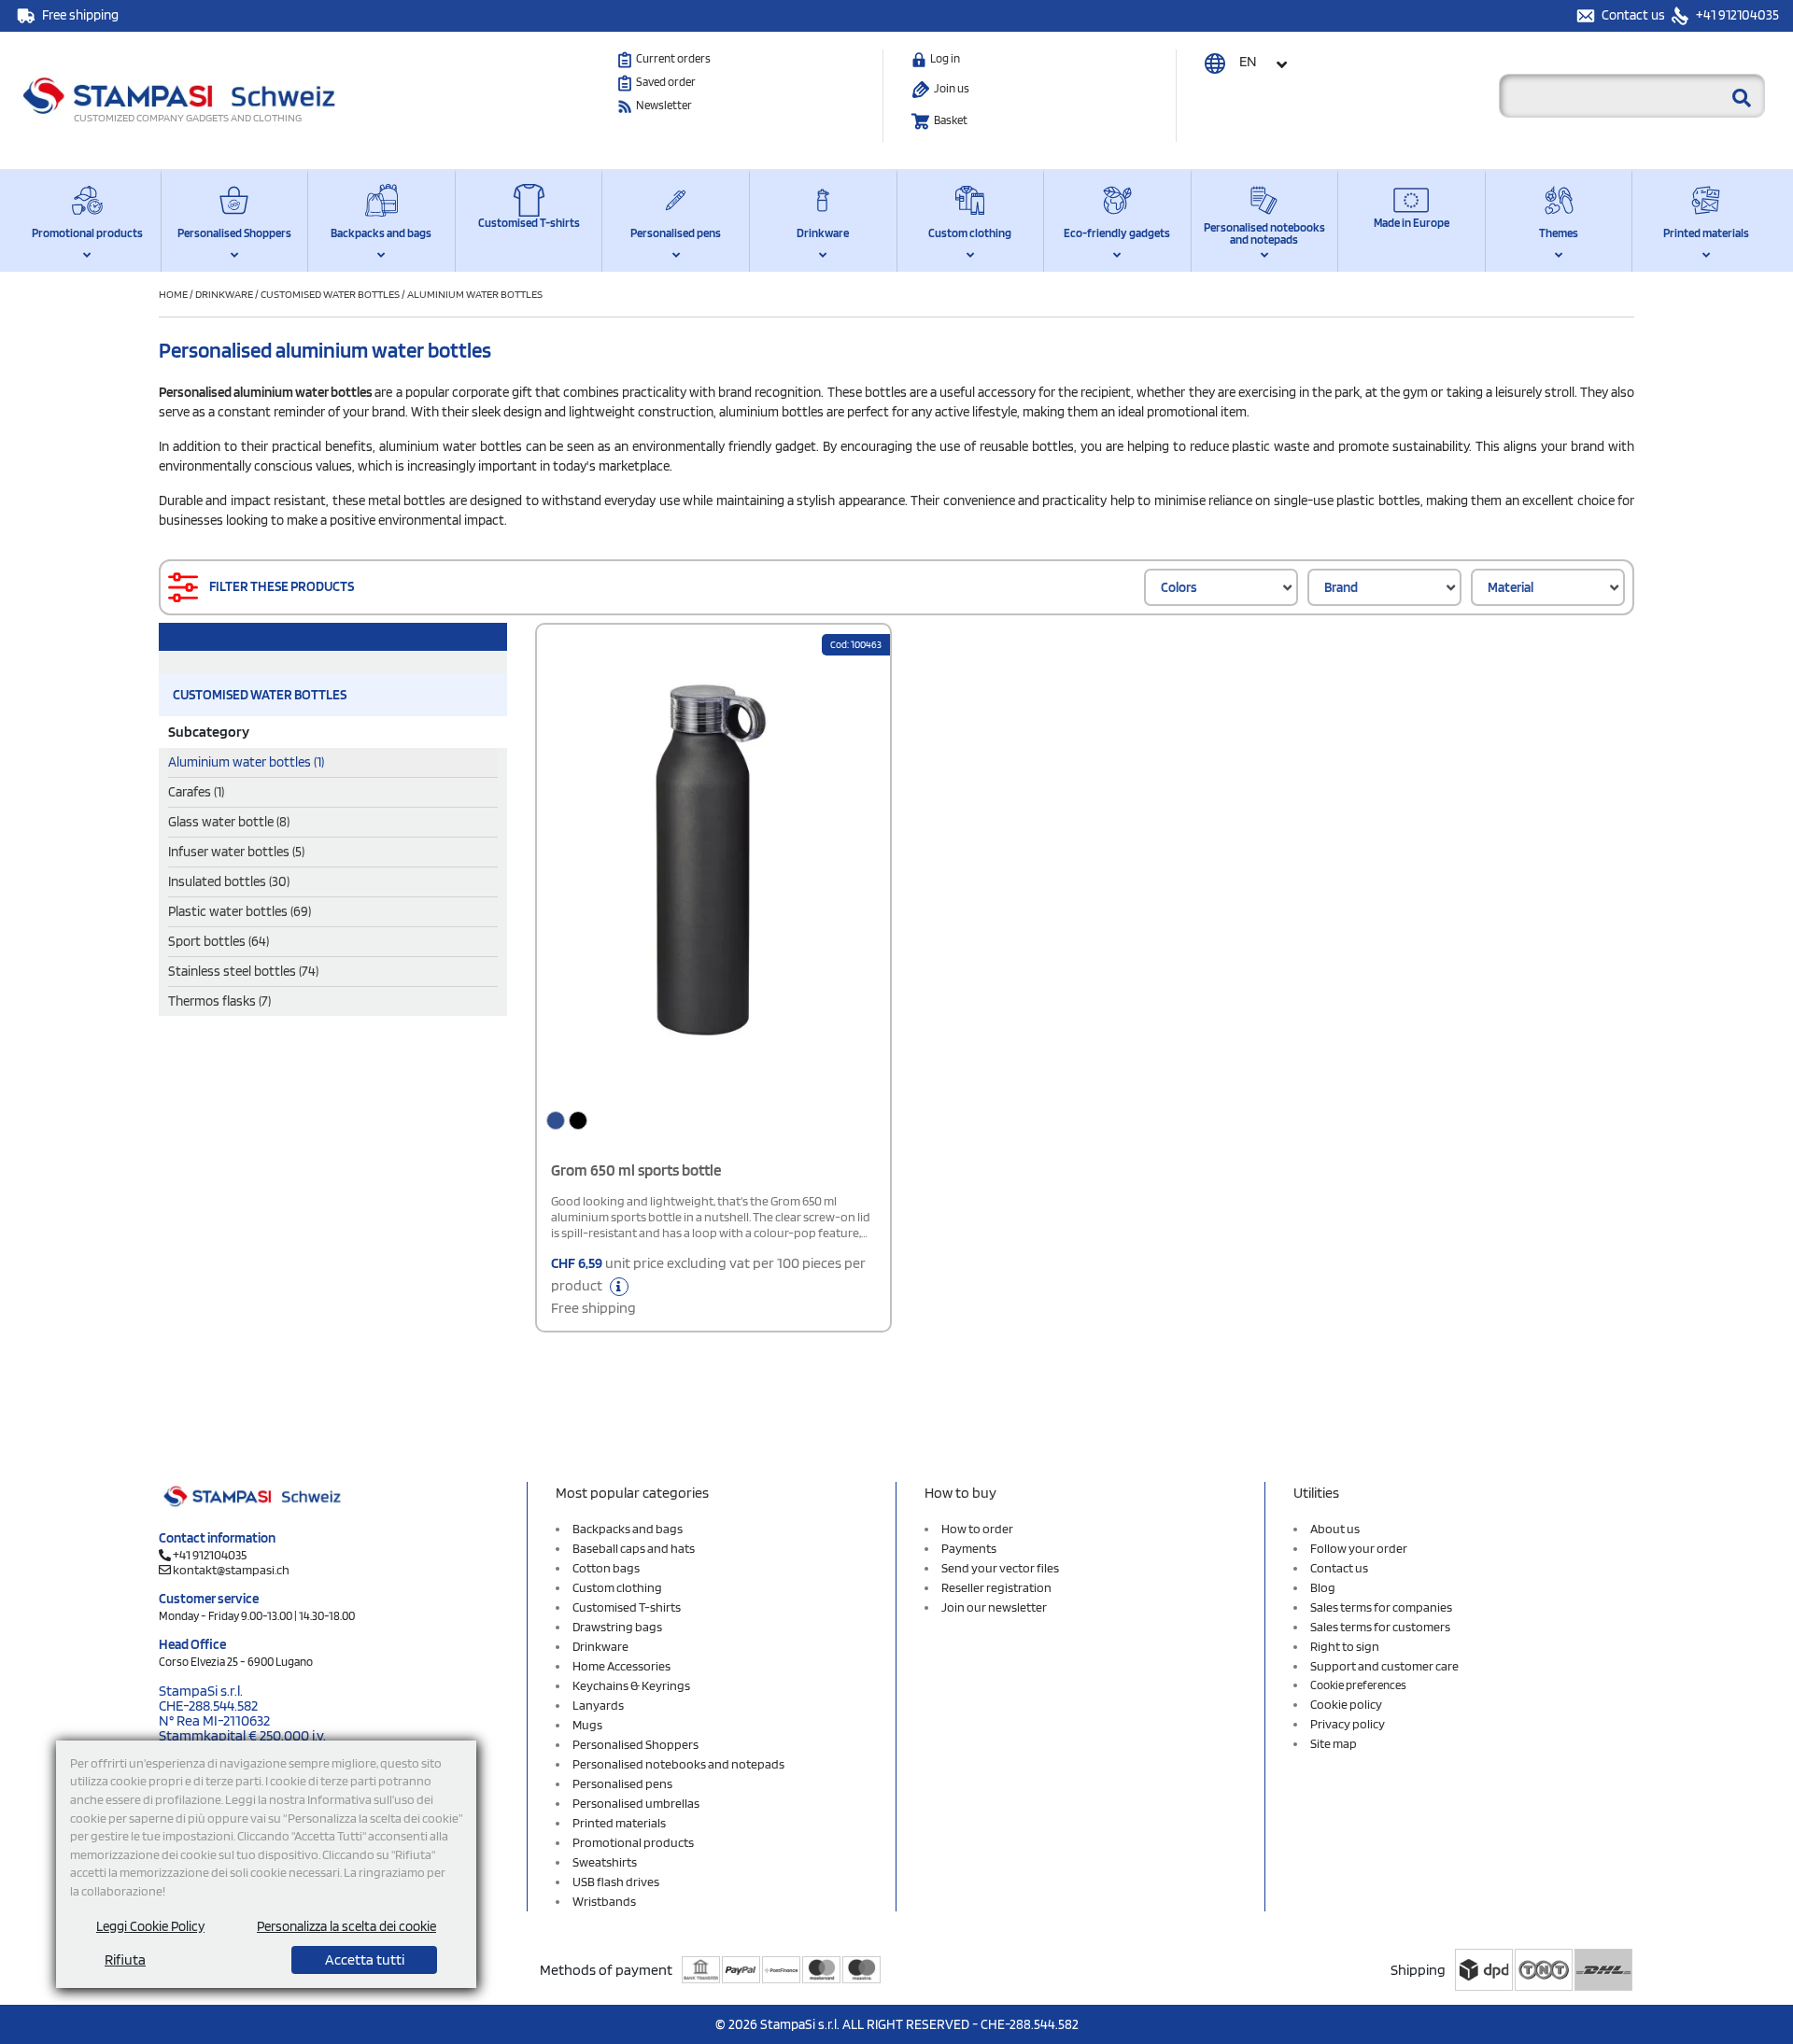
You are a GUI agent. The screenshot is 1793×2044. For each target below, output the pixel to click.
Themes (1559, 233)
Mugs (587, 1725)
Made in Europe (1412, 223)
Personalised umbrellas (636, 1803)
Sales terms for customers (1380, 1627)
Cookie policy (1346, 1704)
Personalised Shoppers (234, 233)
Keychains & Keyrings (631, 1685)
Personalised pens (676, 233)
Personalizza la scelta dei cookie (346, 1926)
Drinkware (823, 233)
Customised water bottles (330, 294)
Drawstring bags (617, 1627)
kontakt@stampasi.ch (231, 1570)
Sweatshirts (605, 1862)
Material (1511, 587)
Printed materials (1706, 233)
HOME (174, 294)
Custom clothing (970, 233)
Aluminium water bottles (475, 294)
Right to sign (1345, 1646)
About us (1335, 1529)
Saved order (666, 82)
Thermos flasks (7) (219, 1001)
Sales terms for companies (1381, 1607)
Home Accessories (621, 1666)
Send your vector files (1000, 1568)
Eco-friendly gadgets (1117, 233)
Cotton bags (606, 1568)
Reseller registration (996, 1587)
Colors (1179, 587)
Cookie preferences (1358, 1685)
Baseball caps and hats (634, 1548)
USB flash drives (616, 1882)
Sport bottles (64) (219, 941)
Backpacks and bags (381, 233)
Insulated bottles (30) (229, 881)
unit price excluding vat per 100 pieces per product (708, 1285)
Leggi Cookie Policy (150, 1926)
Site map (1334, 1743)
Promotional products (87, 233)
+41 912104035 (1736, 15)
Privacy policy (1348, 1724)
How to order (977, 1529)
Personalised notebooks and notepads (1264, 233)
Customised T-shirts (529, 223)
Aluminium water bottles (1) (246, 762)
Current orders (673, 58)
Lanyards (598, 1705)
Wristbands (604, 1901)
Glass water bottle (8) (229, 822)
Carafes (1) (196, 792)
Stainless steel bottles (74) (243, 971)
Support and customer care (1384, 1666)
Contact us (1635, 15)
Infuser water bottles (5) (236, 852)
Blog (1323, 1587)
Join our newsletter (994, 1607)
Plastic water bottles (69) (240, 911)
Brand (1341, 587)
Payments (969, 1548)
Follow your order (1359, 1548)
